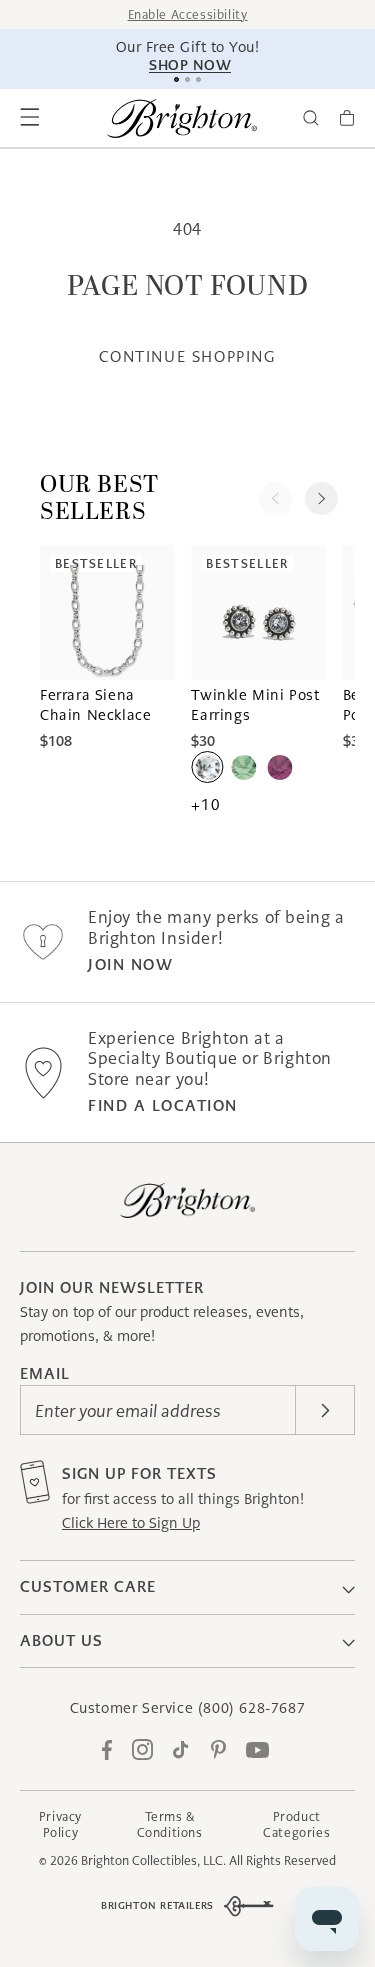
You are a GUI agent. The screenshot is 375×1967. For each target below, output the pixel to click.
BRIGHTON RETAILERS (157, 1905)
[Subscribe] (325, 1410)
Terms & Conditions (170, 1824)
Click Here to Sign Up (131, 1523)
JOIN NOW (130, 964)
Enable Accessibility (188, 14)
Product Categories (296, 1824)
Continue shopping (187, 356)
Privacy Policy (60, 1824)
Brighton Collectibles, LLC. (153, 1860)
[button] (30, 118)
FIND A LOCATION (163, 1105)
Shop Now (190, 65)
